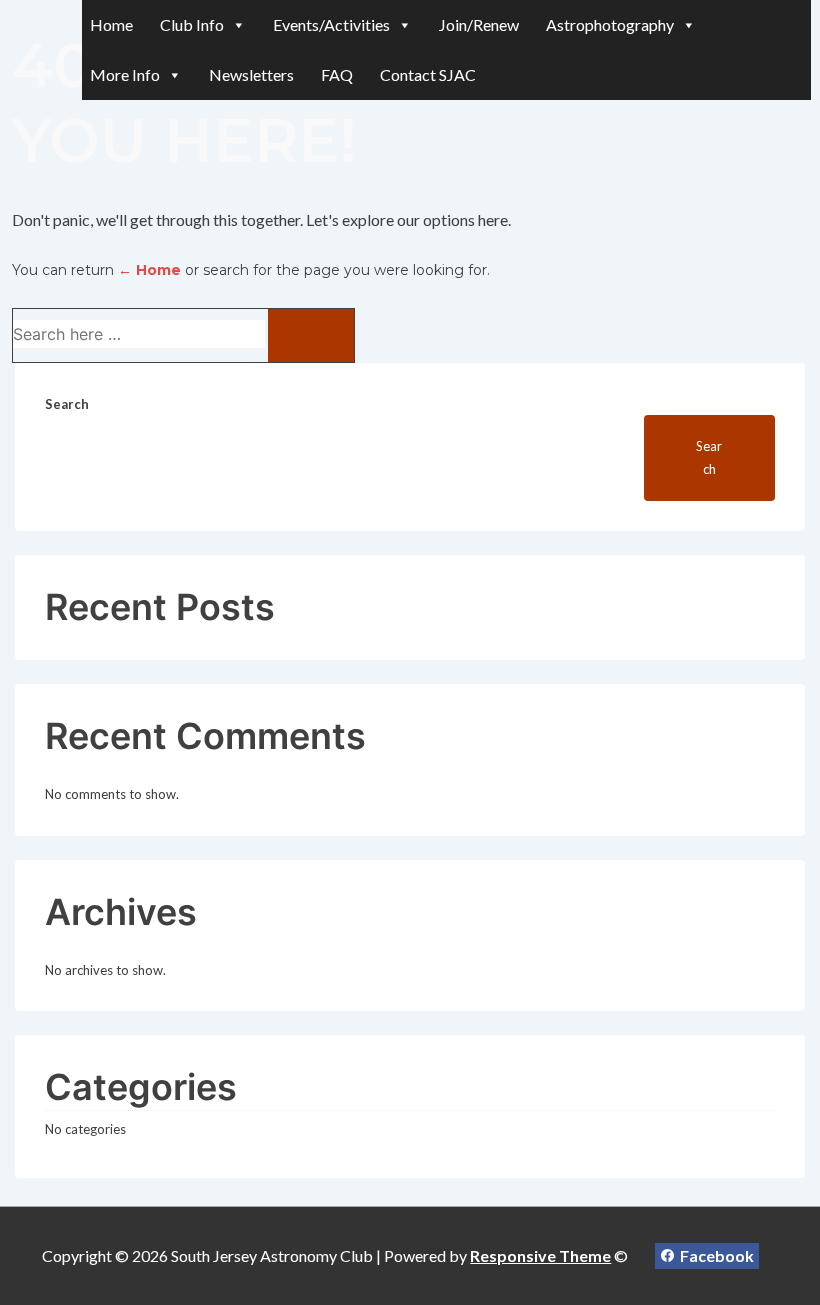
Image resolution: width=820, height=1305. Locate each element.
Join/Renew (479, 24)
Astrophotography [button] (610, 24)
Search (67, 404)
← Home (149, 270)
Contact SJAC (428, 74)
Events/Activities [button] (331, 24)
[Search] (311, 335)
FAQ (337, 74)
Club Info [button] (192, 24)
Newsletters (251, 74)
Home (111, 24)
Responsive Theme (540, 1255)
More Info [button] (125, 74)
